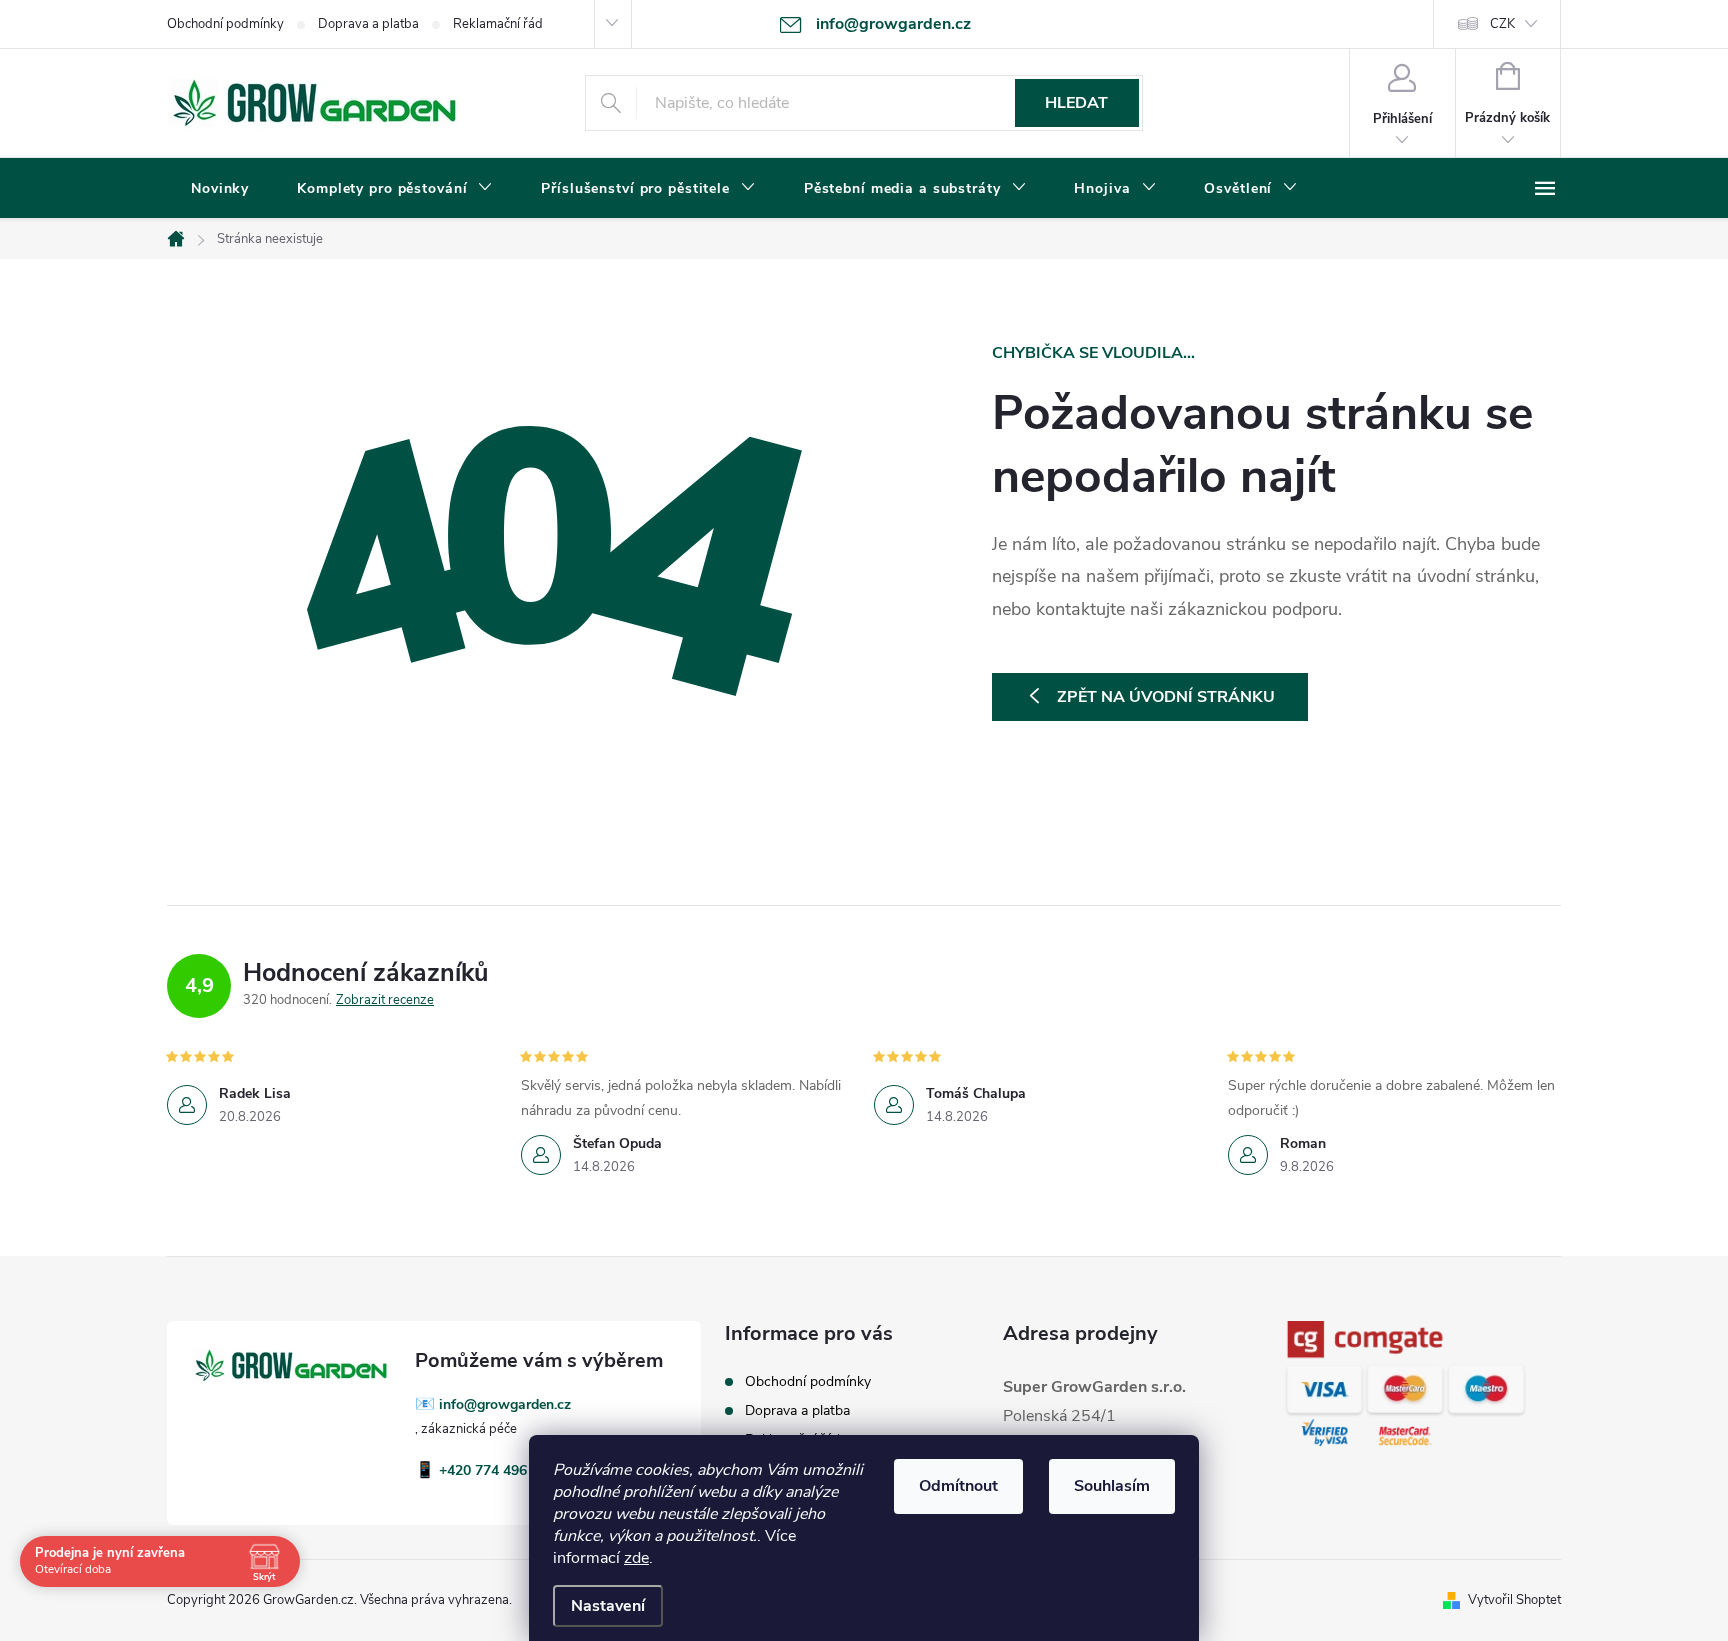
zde (636, 1558)
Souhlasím (1112, 1486)
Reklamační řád (498, 24)
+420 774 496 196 (497, 1470)
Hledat (1076, 103)
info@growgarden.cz (505, 1404)
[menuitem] (220, 189)
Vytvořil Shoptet (1514, 1600)
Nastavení (608, 1606)
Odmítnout (958, 1486)
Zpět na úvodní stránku (1166, 697)
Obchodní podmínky (225, 24)
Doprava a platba (368, 24)
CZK (1502, 24)
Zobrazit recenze (385, 1000)
